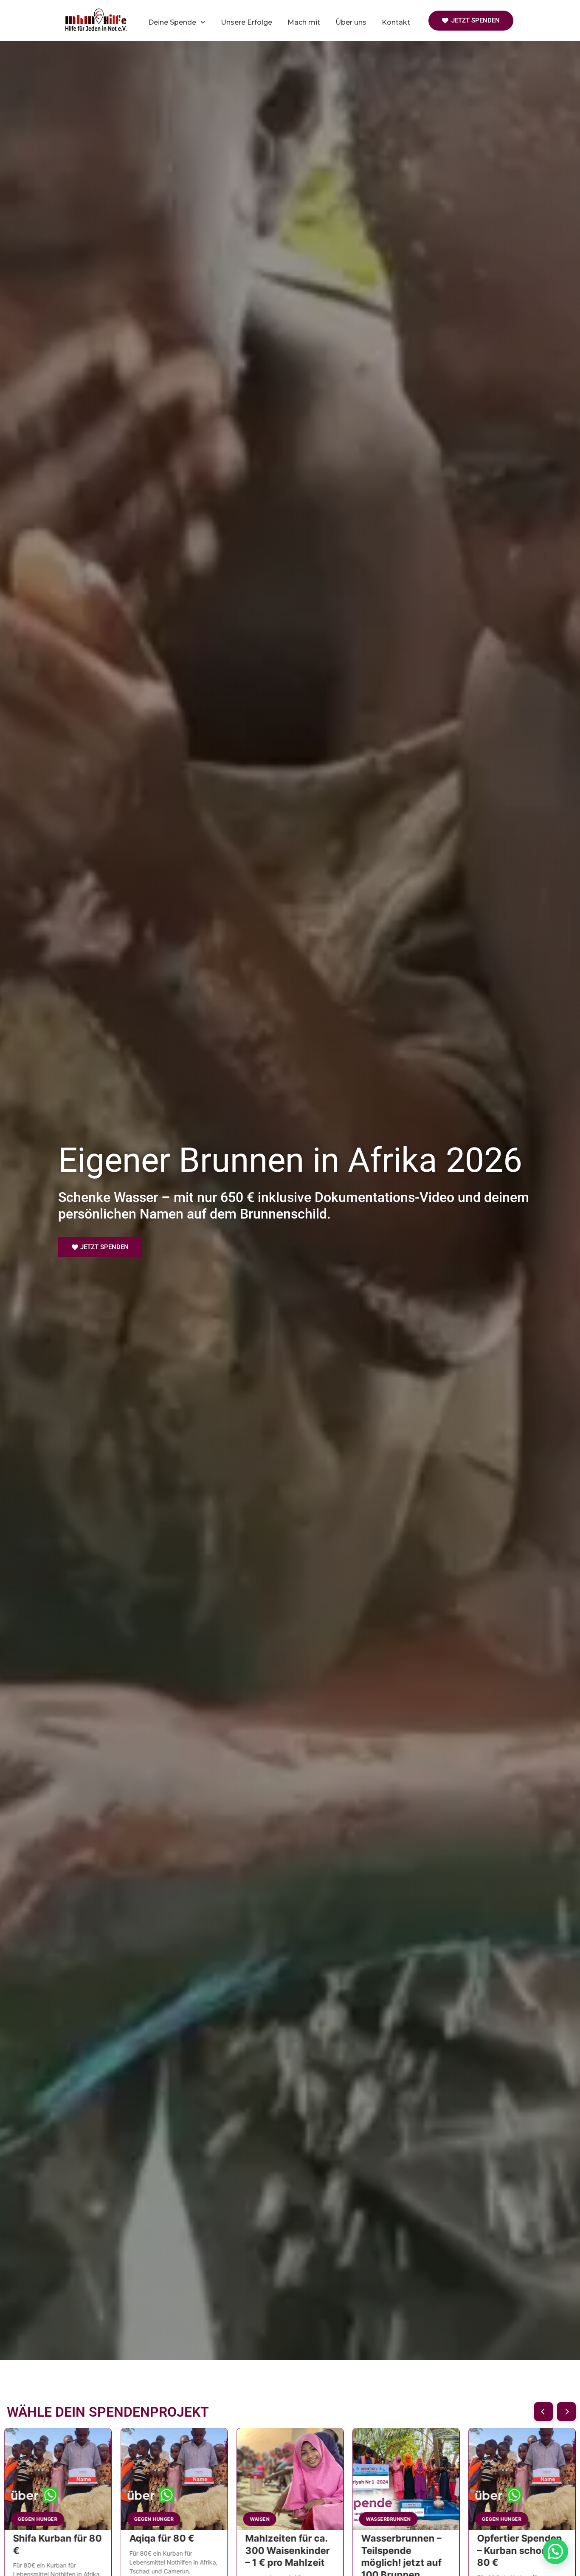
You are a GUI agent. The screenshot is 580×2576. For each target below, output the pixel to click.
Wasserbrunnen (40, 2519)
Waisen (375, 2519)
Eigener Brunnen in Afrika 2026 (290, 1160)
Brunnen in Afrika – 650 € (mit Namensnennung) (288, 2550)
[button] (566, 2412)
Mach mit (304, 22)
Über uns (351, 22)
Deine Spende (172, 22)
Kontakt (396, 22)
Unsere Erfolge (246, 22)
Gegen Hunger (153, 2519)
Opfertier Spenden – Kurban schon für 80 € (172, 2550)
